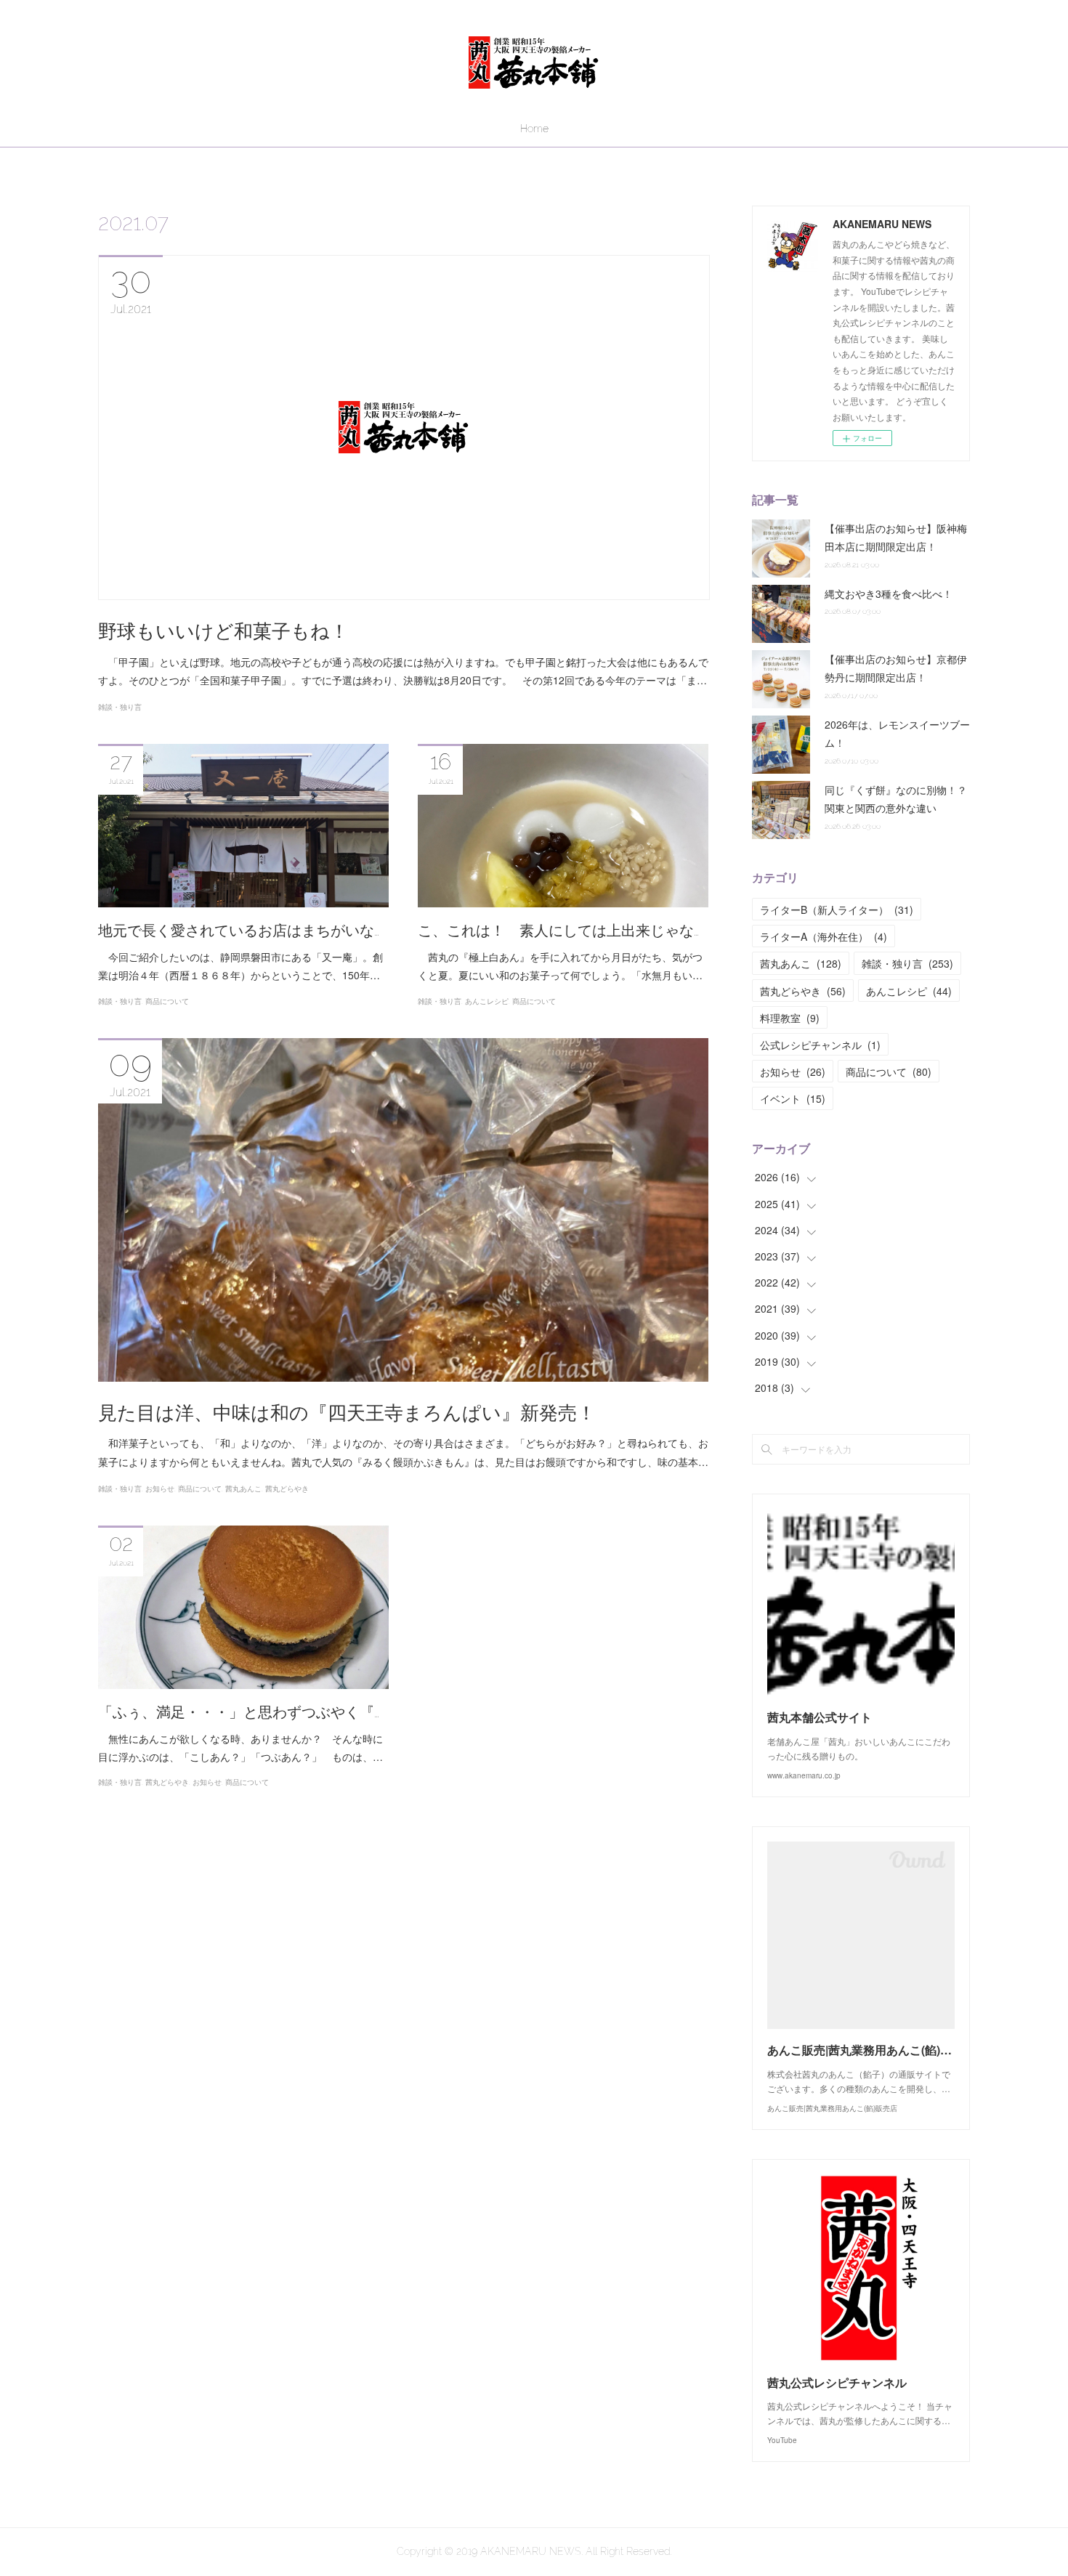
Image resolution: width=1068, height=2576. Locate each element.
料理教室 (790, 1018)
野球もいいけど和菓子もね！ (223, 631)
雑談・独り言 (120, 707)
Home (534, 129)
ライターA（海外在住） (824, 936)
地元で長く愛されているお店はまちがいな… (239, 931)
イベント (793, 1098)
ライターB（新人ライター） (837, 910)
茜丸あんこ (243, 1489)
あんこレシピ (487, 1001)
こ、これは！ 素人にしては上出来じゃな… (558, 931)
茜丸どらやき (287, 1489)
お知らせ (160, 1489)
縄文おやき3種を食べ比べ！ (889, 594)
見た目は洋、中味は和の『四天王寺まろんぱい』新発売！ (347, 1413)
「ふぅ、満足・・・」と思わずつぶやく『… (239, 1712)
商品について (167, 1001)
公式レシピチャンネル (820, 1045)
